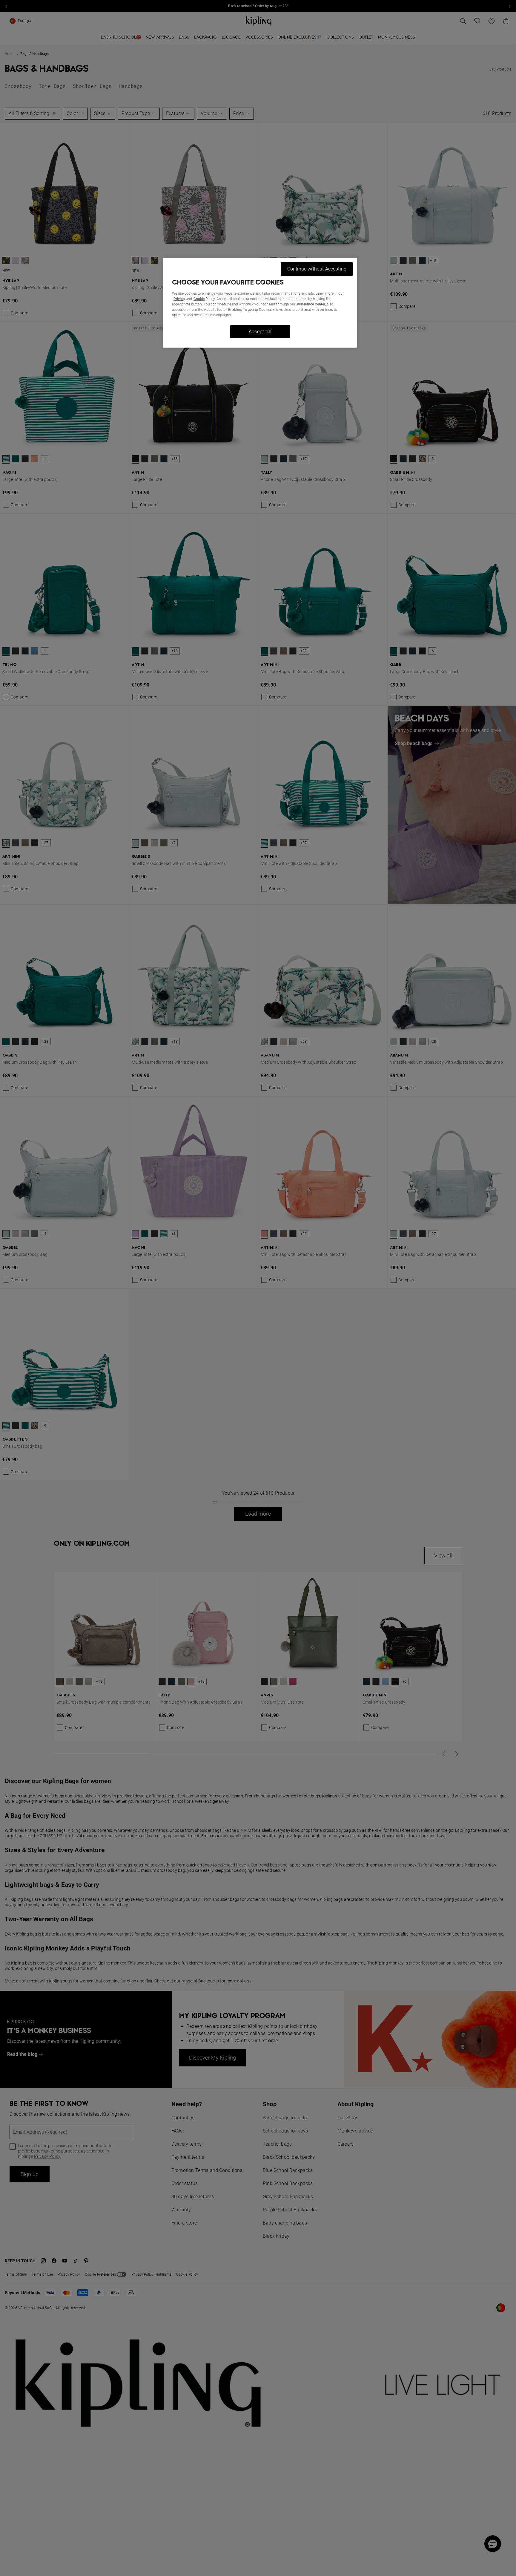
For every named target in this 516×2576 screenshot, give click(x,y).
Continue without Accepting (317, 269)
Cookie (199, 299)
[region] (260, 303)
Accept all (260, 332)
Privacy (179, 299)
